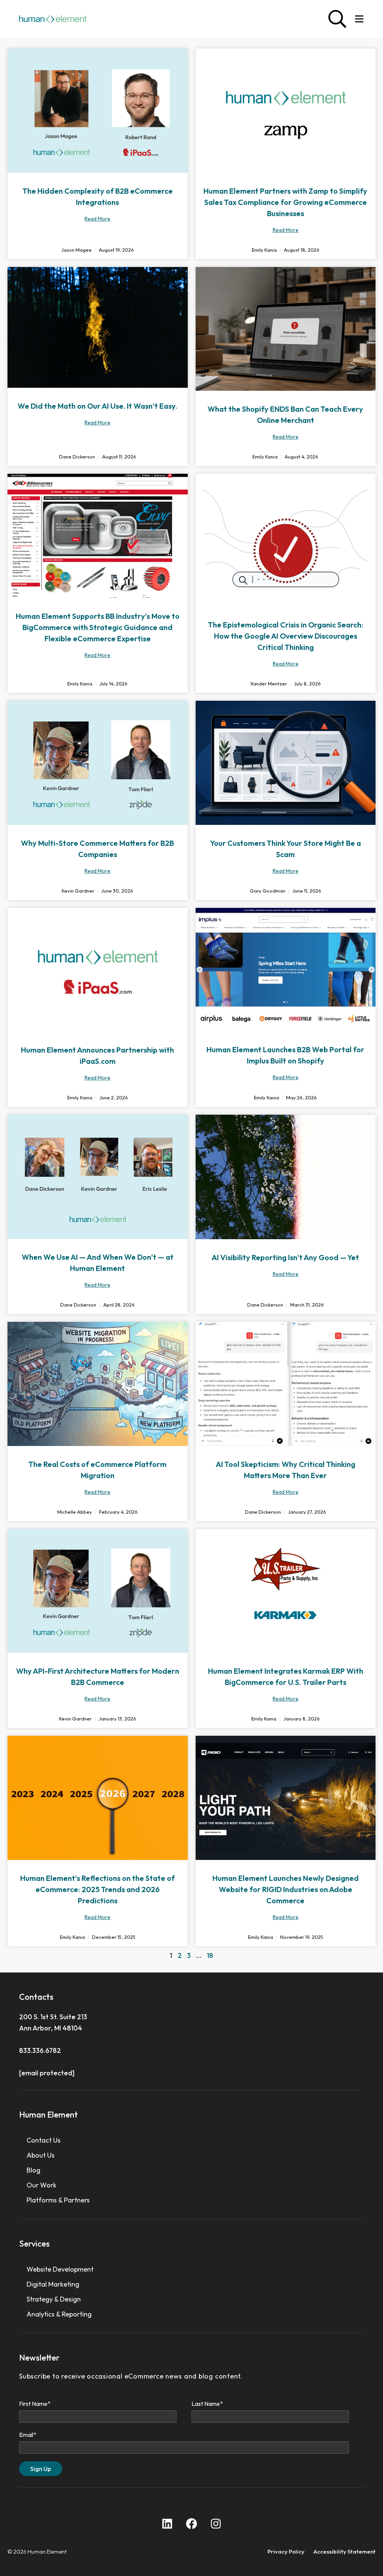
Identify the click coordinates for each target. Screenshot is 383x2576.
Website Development (60, 2269)
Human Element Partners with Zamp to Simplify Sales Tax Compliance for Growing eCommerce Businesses (285, 202)
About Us (41, 2155)
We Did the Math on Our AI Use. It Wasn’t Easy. (97, 406)
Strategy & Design (54, 2299)
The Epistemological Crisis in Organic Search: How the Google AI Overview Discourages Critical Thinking (286, 636)
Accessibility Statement (344, 2552)
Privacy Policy (286, 2552)
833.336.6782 (40, 2050)
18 (210, 1955)
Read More (97, 219)
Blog (33, 2170)
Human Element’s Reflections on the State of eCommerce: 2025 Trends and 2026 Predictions (97, 1889)
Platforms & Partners (58, 2200)
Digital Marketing (53, 2284)
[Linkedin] (167, 2524)
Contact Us (44, 2140)
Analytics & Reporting (59, 2314)
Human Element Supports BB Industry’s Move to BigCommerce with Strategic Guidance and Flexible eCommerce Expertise (98, 627)
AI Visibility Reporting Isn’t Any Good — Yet (285, 1257)
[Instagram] (216, 2524)
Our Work (42, 2185)
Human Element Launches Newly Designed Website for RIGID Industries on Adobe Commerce (286, 1889)
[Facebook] (191, 2524)
